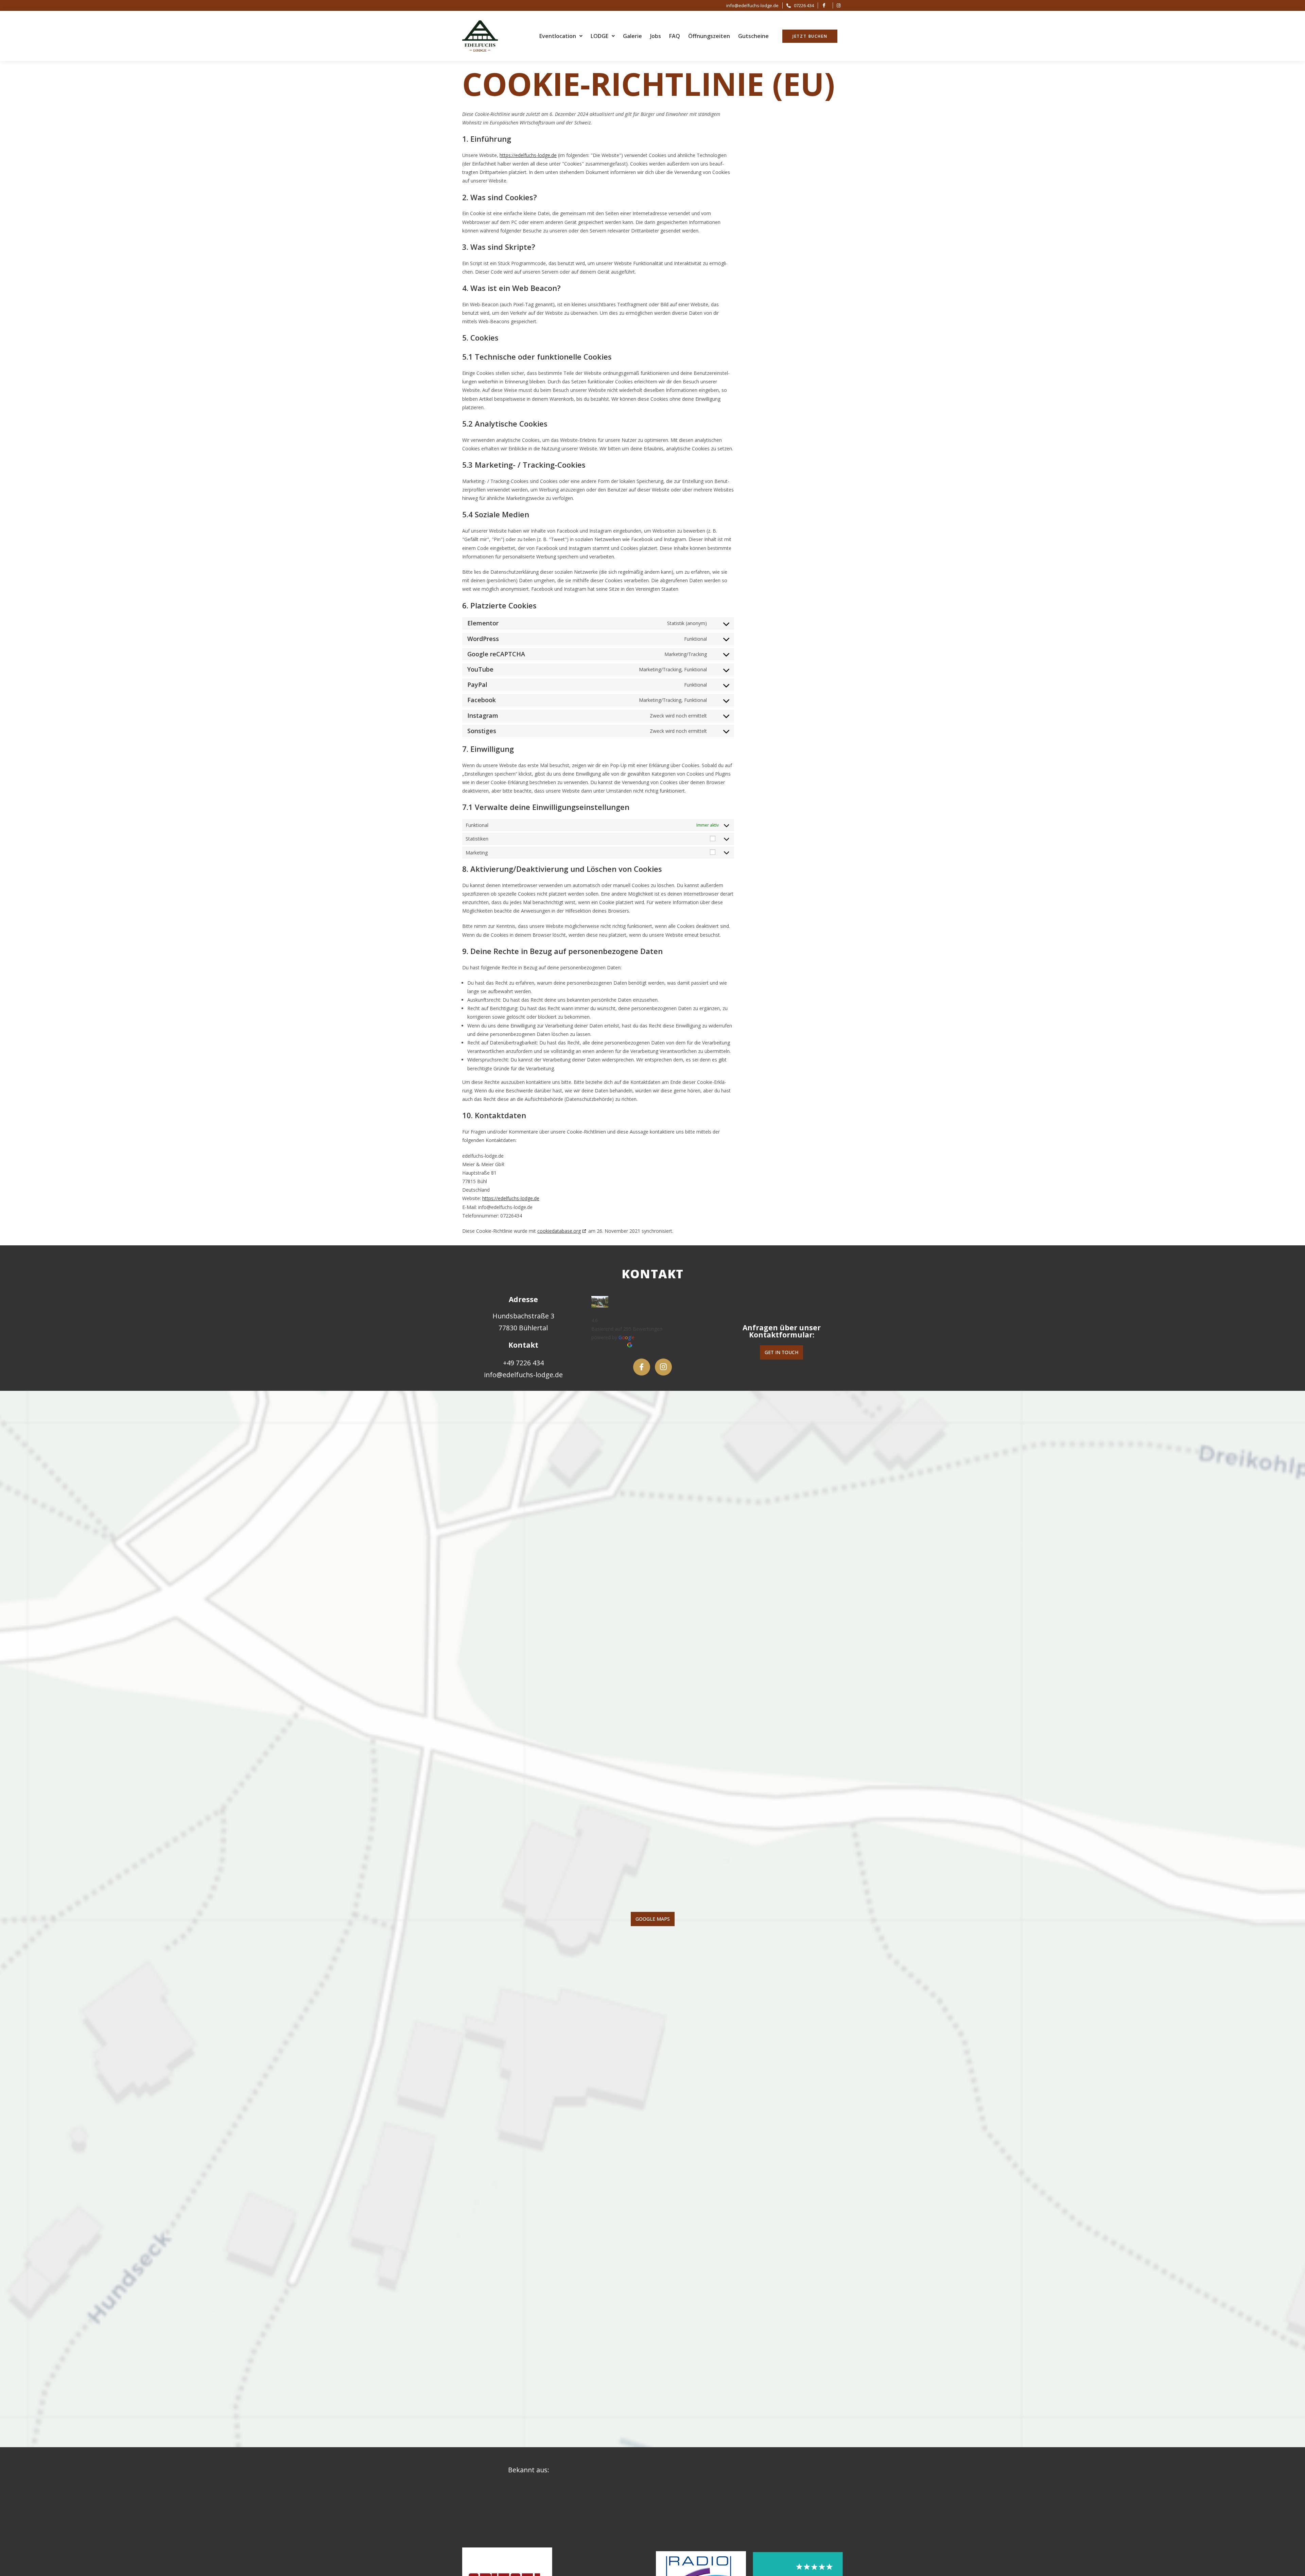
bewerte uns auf (609, 1346)
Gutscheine (753, 36)
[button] (561, 36)
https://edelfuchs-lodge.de (528, 155)
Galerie (632, 36)
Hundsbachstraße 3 (523, 1316)
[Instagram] (663, 1367)
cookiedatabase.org (559, 1231)
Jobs (656, 36)
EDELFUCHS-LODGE (614, 1312)
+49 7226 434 (523, 1363)
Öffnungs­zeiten (709, 36)
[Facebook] (642, 1367)
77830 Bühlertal (523, 1328)
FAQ (675, 36)
